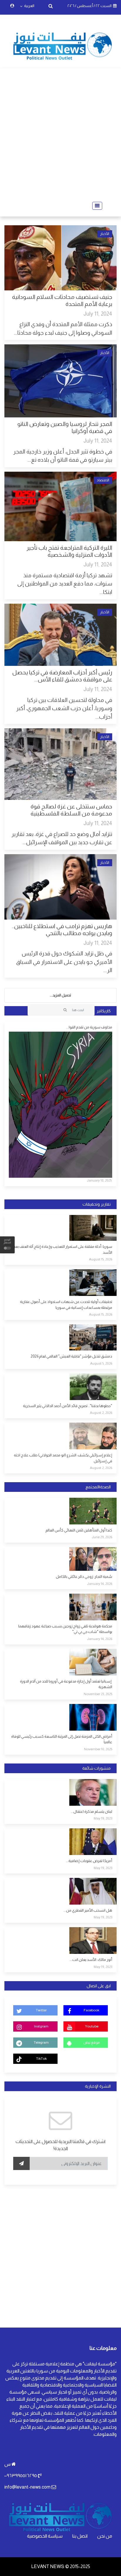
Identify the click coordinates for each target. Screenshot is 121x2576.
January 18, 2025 (99, 1180)
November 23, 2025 (98, 1694)
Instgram (41, 2026)
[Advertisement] (60, 135)
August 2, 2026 (101, 1413)
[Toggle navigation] (95, 206)
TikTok (41, 2059)
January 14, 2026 (100, 1584)
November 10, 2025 (98, 1749)
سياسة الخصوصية (45, 2536)
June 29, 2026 (102, 1537)
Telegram (41, 2042)
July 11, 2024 (98, 314)
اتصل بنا (80, 2536)
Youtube (92, 2026)
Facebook (91, 2010)
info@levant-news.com (27, 2487)
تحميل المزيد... (60, 995)
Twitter (41, 2010)
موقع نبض (91, 2042)
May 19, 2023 (103, 1818)
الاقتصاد (103, 480)
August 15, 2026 (101, 1259)
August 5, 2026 (101, 1363)
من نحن (105, 2536)
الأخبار (105, 234)
